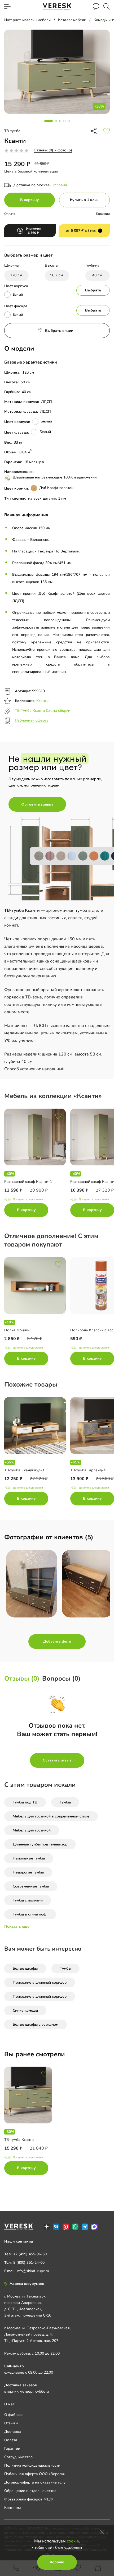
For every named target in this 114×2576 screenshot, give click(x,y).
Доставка (13, 2432)
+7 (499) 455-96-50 (30, 2254)
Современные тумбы (31, 1886)
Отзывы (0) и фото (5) (53, 150)
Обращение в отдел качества (30, 2491)
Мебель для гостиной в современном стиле (51, 1816)
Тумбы (65, 1802)
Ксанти (42, 701)
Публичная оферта (32, 720)
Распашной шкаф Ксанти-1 (28, 1182)
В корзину (30, 200)
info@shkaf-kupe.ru (33, 2271)
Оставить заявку (37, 804)
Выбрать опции (59, 331)
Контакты (12, 2508)
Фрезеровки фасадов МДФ (28, 2499)
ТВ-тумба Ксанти (19, 2140)
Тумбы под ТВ (25, 1802)
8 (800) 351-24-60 (29, 2263)
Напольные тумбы (29, 1858)
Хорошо (57, 2562)
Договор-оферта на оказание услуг (36, 2482)
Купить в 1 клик (84, 200)
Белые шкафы (25, 1968)
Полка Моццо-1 (18, 1330)
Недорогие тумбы (28, 1872)
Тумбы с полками (28, 1900)
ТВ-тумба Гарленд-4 (88, 1470)
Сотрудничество (18, 2457)
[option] (37, 1164)
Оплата (10, 214)
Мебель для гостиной (32, 1830)
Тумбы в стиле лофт (30, 1914)
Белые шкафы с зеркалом (36, 2024)
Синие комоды (25, 2010)
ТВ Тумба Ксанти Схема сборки (43, 711)
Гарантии (103, 214)
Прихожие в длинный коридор (40, 1982)
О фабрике (14, 2415)
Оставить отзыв (57, 1760)
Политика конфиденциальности (32, 2465)
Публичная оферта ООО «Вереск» (34, 2474)
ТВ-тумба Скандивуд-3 (24, 1470)
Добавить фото (57, 1641)
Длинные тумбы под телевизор (40, 1844)
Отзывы (11, 2423)
